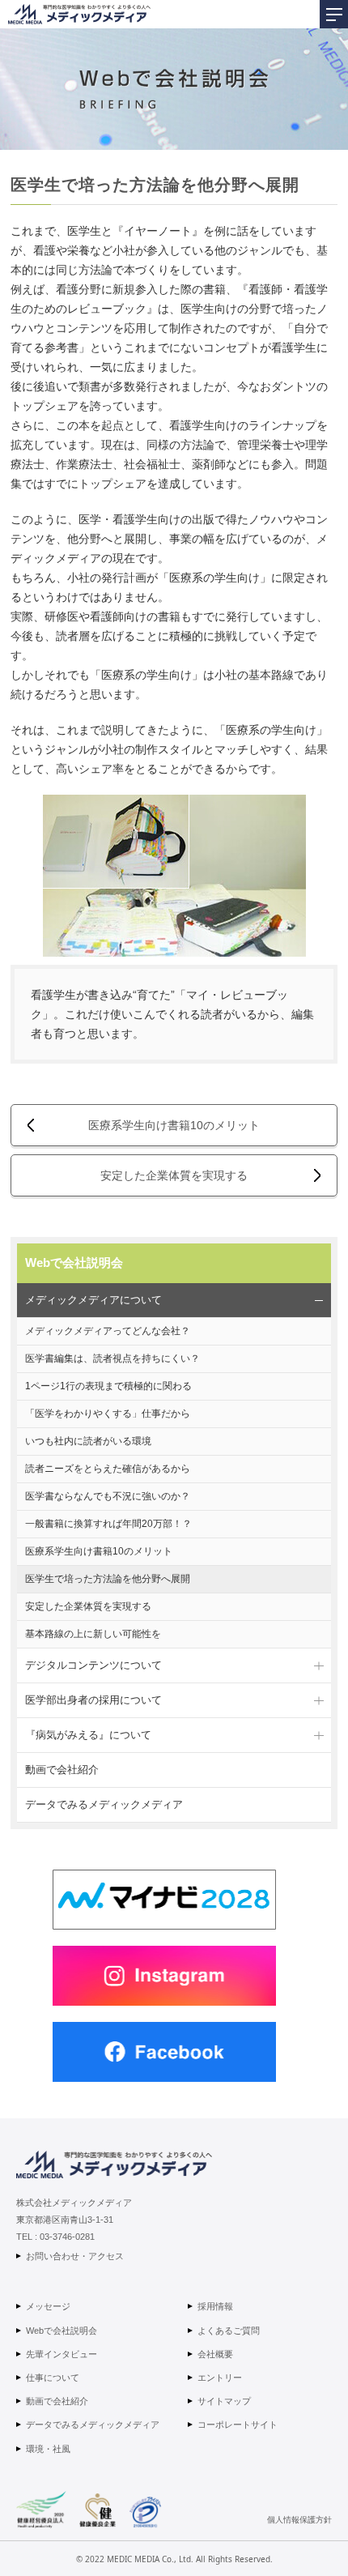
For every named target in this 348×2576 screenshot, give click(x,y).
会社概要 (215, 2354)
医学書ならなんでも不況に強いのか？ (108, 1496)
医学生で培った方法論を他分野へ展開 (108, 1579)
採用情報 (215, 2306)
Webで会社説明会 (74, 1262)
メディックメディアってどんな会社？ (108, 1331)
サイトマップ (224, 2401)
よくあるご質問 (229, 2331)
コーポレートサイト (238, 2425)
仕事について (53, 2378)
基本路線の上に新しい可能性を (93, 1634)
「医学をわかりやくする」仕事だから (108, 1414)
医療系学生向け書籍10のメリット (174, 1125)
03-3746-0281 (67, 2237)
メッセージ (48, 2306)
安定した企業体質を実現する (174, 1175)
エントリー (220, 2378)
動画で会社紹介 (62, 1770)
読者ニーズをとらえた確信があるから (108, 1469)
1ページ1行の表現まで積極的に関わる (108, 1386)
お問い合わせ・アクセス (75, 2256)
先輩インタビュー (62, 2354)
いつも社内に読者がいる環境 (88, 1441)
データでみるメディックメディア (104, 1804)
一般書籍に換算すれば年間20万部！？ (108, 1524)
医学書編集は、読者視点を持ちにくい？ (112, 1358)
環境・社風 (48, 2449)
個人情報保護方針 (299, 2519)
